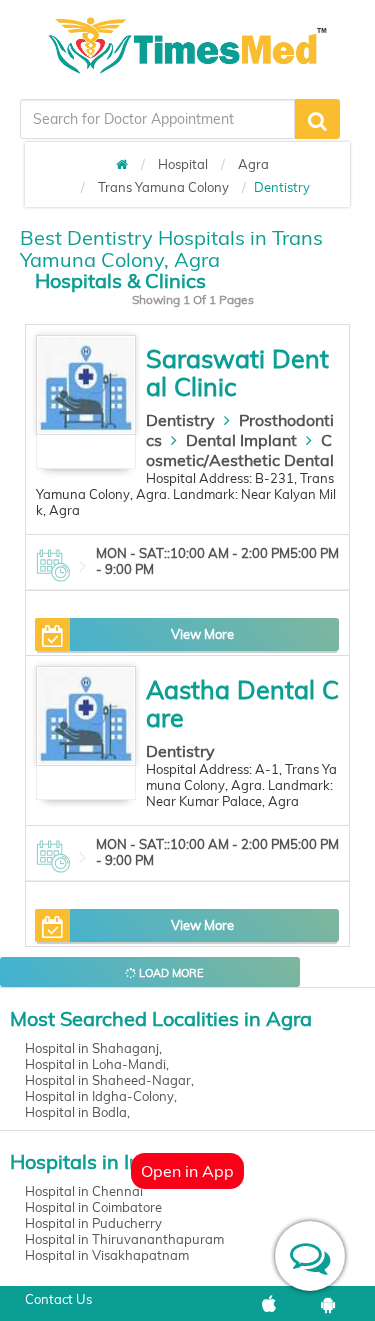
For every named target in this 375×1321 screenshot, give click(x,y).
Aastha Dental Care (242, 703)
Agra (253, 164)
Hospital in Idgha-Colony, (101, 1096)
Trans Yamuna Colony (163, 187)
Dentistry (180, 420)
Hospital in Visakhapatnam (107, 1255)
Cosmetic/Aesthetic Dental (240, 450)
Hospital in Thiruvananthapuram (124, 1239)
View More (202, 634)
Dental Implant (241, 440)
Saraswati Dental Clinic (237, 372)
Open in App (187, 1171)
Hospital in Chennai (84, 1191)
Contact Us (58, 1299)
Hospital (183, 164)
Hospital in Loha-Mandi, (97, 1064)
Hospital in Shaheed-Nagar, (109, 1080)
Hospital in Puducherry (93, 1223)
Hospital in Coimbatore (93, 1207)
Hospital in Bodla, (77, 1112)
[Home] (122, 164)
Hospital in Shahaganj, (93, 1048)
